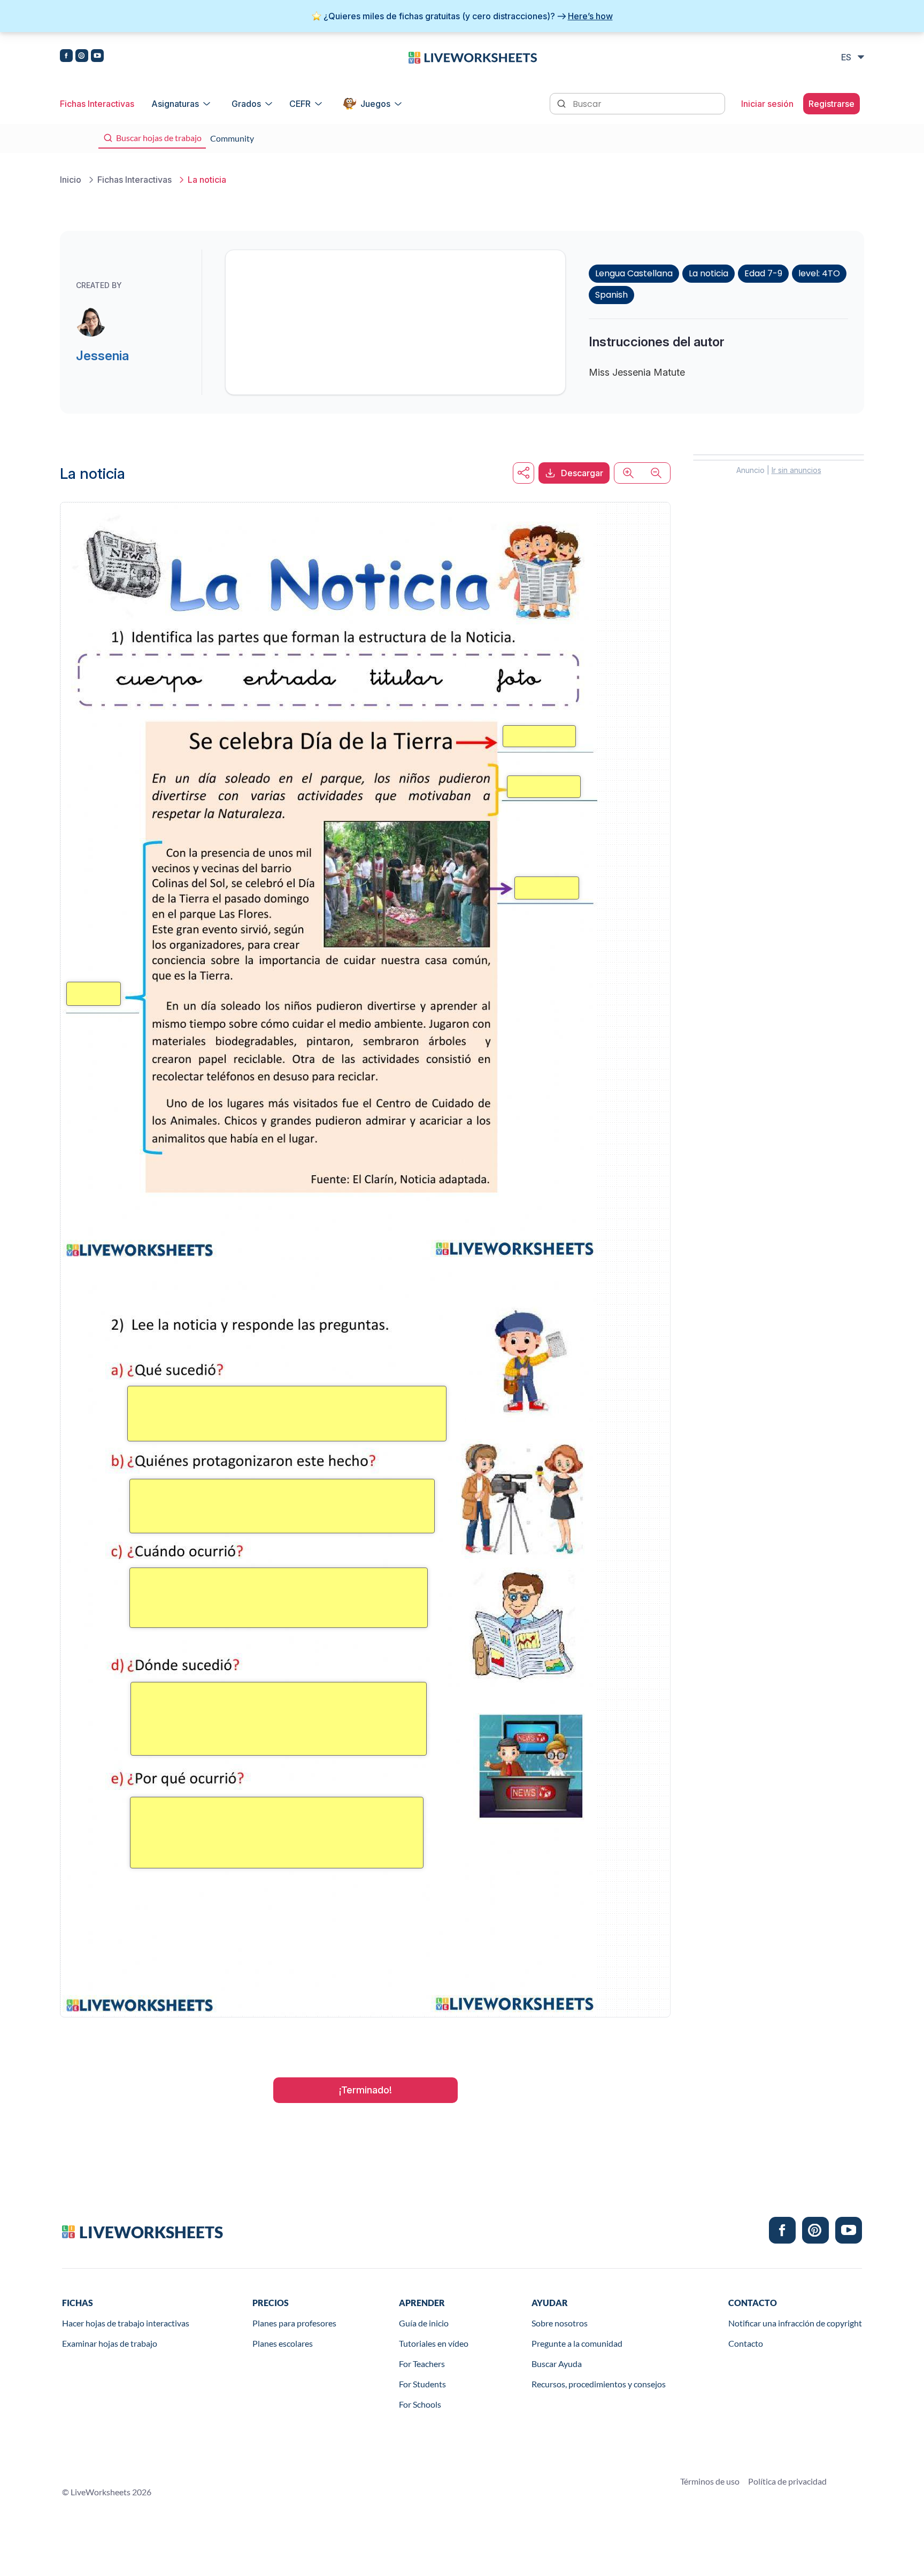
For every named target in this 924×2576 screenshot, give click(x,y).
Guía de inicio (424, 2323)
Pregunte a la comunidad (577, 2343)
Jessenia (102, 356)
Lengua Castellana (634, 273)
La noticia (709, 273)
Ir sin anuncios (796, 470)
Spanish (611, 295)
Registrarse (831, 104)
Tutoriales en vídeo (434, 2343)
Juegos (375, 104)
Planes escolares (283, 2343)
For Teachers (422, 2364)
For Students (422, 2384)
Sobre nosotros (560, 2323)
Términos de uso (710, 2481)
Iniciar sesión (767, 104)
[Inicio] (473, 57)
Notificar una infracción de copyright (795, 2323)
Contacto (746, 2343)
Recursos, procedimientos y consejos (599, 2384)
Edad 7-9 (763, 273)
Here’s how (590, 16)
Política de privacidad (787, 2481)
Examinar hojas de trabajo (110, 2343)
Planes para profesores (294, 2323)
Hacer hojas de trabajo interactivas (126, 2323)
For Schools (420, 2404)
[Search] (563, 103)
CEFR (300, 104)
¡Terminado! (365, 2090)
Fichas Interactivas (97, 104)
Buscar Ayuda (557, 2364)
